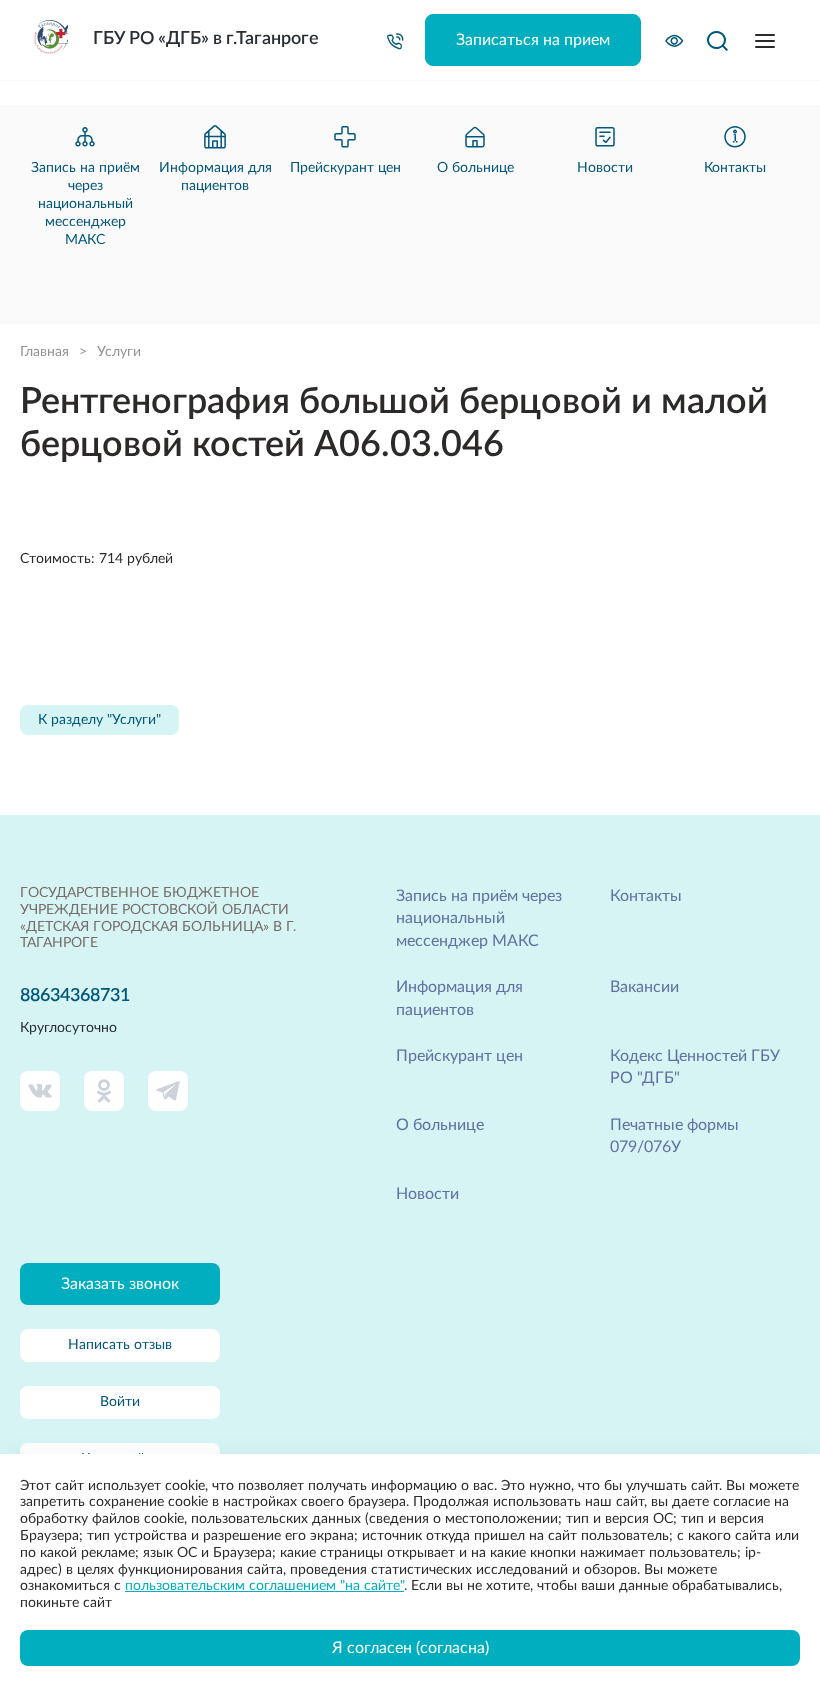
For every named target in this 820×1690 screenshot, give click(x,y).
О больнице (440, 1125)
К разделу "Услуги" (99, 720)
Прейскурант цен (459, 1056)
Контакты (646, 896)
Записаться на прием (533, 40)
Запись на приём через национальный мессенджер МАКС (479, 918)
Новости (427, 1194)
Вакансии (644, 987)
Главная (44, 352)
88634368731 (75, 996)
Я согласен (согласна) (410, 1648)
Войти (120, 1402)
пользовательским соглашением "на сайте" (264, 1586)
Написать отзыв (120, 1345)
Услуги (119, 352)
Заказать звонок (120, 1284)
